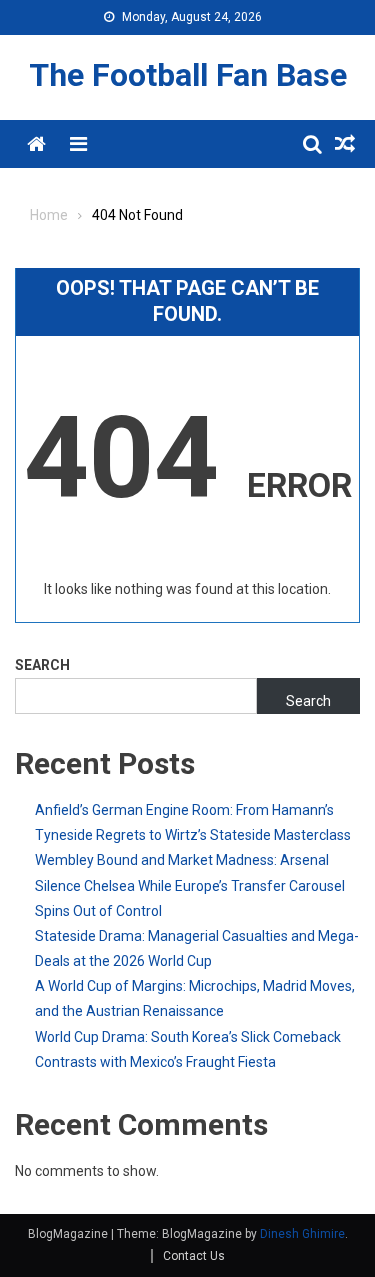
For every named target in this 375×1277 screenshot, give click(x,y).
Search (42, 665)
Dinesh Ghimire (302, 1234)
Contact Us (194, 1256)
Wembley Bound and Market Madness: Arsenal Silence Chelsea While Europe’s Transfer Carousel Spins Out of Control (190, 885)
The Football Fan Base (188, 75)
